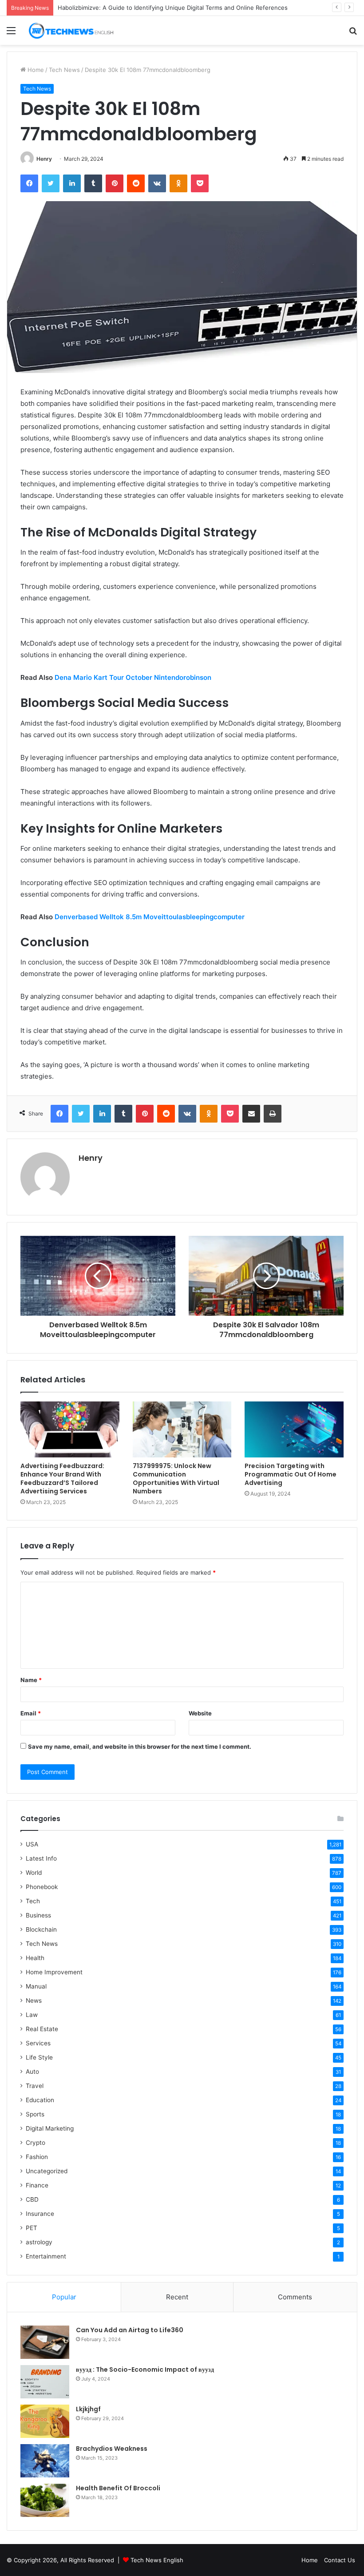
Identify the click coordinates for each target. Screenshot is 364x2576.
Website (200, 1713)
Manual (36, 1986)
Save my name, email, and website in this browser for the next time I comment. (140, 1746)
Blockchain (41, 1929)
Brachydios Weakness (112, 2449)
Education (40, 2100)
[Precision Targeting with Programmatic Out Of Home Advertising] (294, 1429)
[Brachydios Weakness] (45, 2461)
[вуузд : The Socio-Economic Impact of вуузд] (45, 2382)
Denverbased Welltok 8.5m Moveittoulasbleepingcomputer (150, 917)
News (34, 2000)
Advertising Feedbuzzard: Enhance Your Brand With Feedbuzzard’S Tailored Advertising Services (62, 1479)
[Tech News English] (71, 30)
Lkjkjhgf (88, 2409)
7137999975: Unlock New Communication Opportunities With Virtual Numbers (176, 1479)
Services (38, 2043)
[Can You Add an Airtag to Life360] (45, 2342)
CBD (32, 2199)
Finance (37, 2185)
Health (35, 1958)
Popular (64, 2297)
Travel (35, 2086)
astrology (39, 2242)
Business (38, 1915)
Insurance (40, 2214)
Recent (177, 2297)
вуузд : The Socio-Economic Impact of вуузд (145, 2370)
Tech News (64, 70)
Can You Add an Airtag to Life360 (130, 2330)
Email (31, 1713)
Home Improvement (54, 1972)
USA (32, 1844)
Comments (295, 2297)
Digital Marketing (50, 2128)
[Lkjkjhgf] (45, 2421)
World (34, 1873)
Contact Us (340, 2560)
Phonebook (42, 1887)
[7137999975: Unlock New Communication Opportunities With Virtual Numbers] (182, 1429)
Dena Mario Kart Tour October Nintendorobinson (133, 677)
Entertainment (46, 2256)
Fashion (37, 2157)
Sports (35, 2114)
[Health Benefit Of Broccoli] (45, 2500)
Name (31, 1680)
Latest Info (41, 1858)
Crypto (36, 2143)
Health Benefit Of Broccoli (118, 2488)
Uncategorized (47, 2171)
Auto (32, 2072)
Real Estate (42, 2029)
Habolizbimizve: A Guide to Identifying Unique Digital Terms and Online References (173, 8)
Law (32, 2015)
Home (35, 70)
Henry (44, 159)
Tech (33, 1901)
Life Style (39, 2057)
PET (32, 2228)
